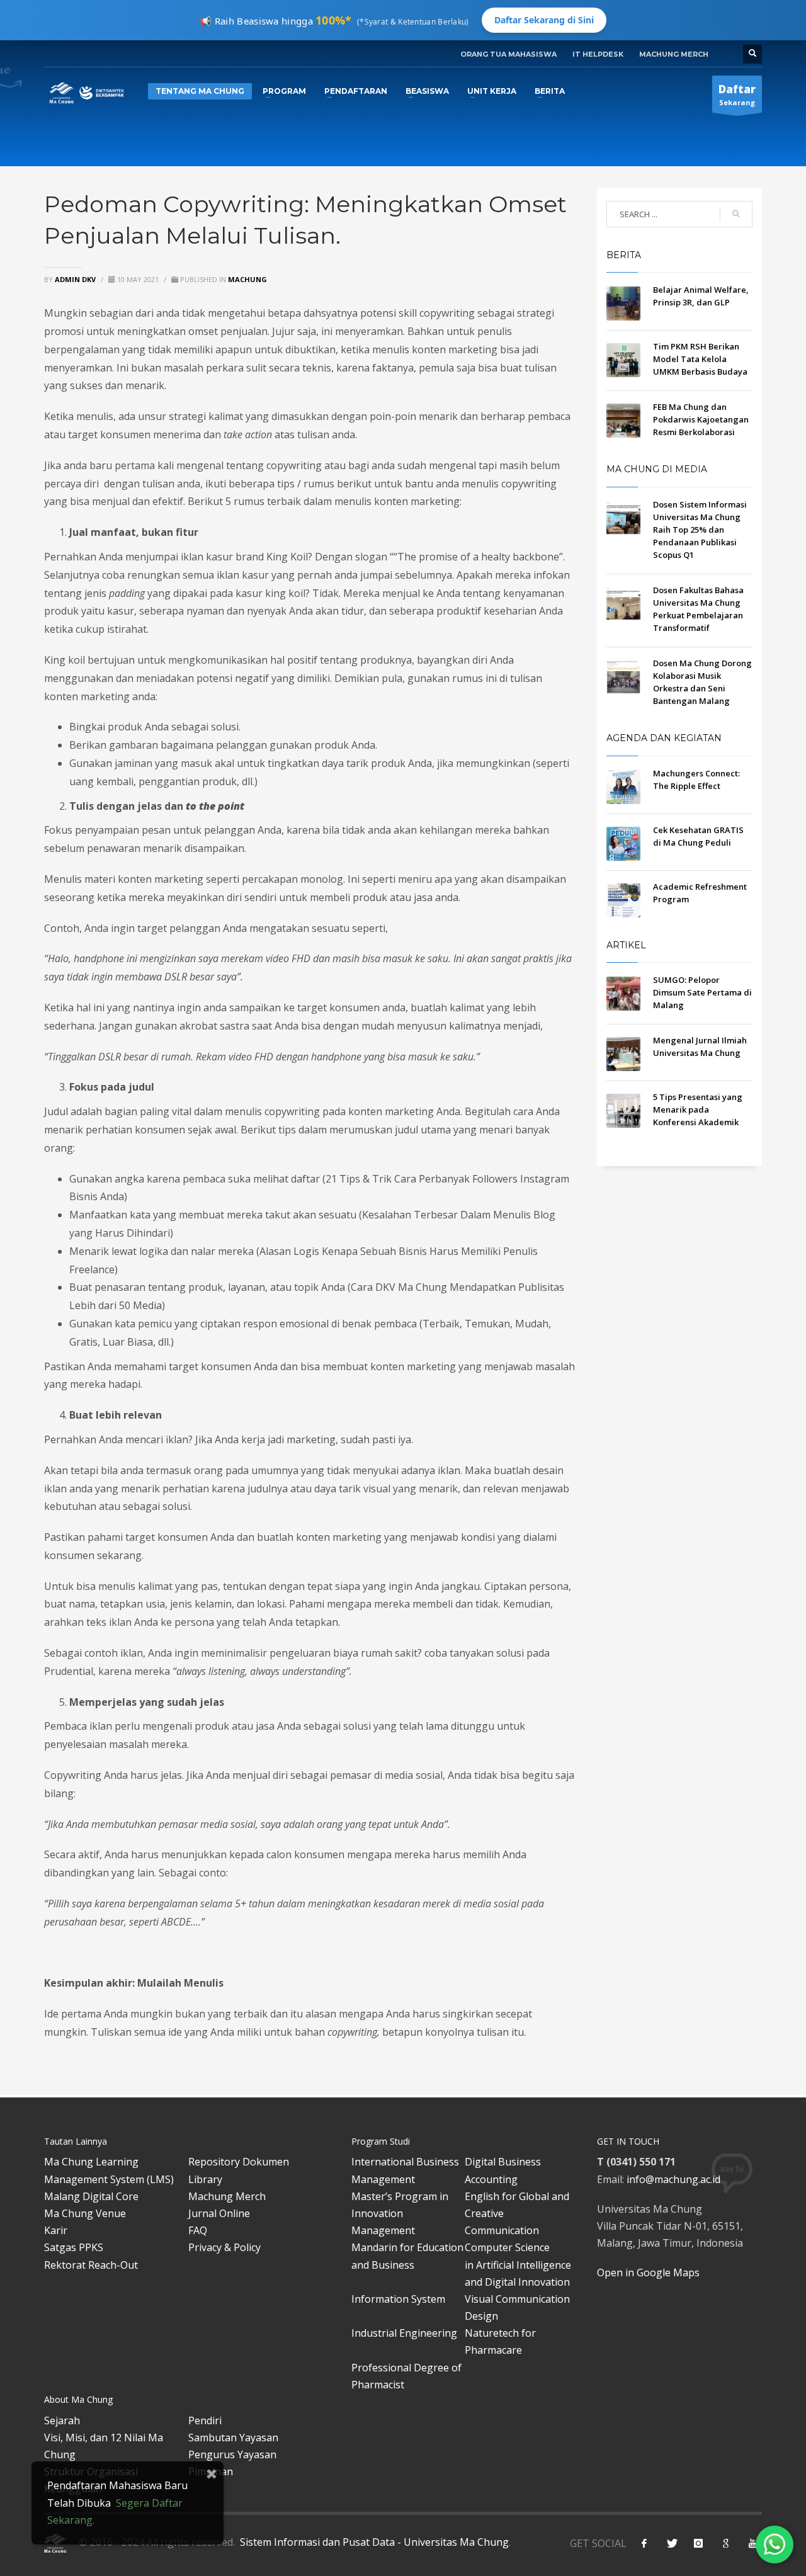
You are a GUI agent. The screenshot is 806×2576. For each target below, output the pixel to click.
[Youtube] (752, 2543)
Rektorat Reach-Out (91, 2265)
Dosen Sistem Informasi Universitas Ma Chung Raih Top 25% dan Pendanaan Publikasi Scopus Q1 (700, 530)
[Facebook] (644, 2543)
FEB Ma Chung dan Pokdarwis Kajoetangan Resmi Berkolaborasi (701, 419)
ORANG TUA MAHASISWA (508, 54)
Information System (398, 2299)
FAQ (198, 2230)
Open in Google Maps (648, 2272)
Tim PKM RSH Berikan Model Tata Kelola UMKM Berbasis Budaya (700, 359)
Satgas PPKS (74, 2247)
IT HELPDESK (598, 54)
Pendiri (205, 2420)
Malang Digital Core (91, 2196)
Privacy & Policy (224, 2247)
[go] (736, 214)
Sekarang (737, 94)
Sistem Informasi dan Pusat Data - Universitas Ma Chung (373, 2542)
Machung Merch (227, 2196)
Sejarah (62, 2420)
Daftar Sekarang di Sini (544, 20)
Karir (56, 2230)
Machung (247, 279)
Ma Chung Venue (85, 2213)
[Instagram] (698, 2543)
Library (205, 2179)
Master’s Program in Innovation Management (400, 2213)
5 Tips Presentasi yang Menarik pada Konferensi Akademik (698, 1109)
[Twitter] (671, 2543)
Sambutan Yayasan (233, 2437)
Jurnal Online (219, 2213)
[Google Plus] (725, 2543)
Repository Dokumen (239, 2162)
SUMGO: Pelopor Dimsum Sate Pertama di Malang (702, 992)
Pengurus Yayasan (232, 2454)
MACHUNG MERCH (674, 54)
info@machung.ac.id (673, 2179)
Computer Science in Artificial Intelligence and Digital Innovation (518, 2264)
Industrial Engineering (404, 2333)
